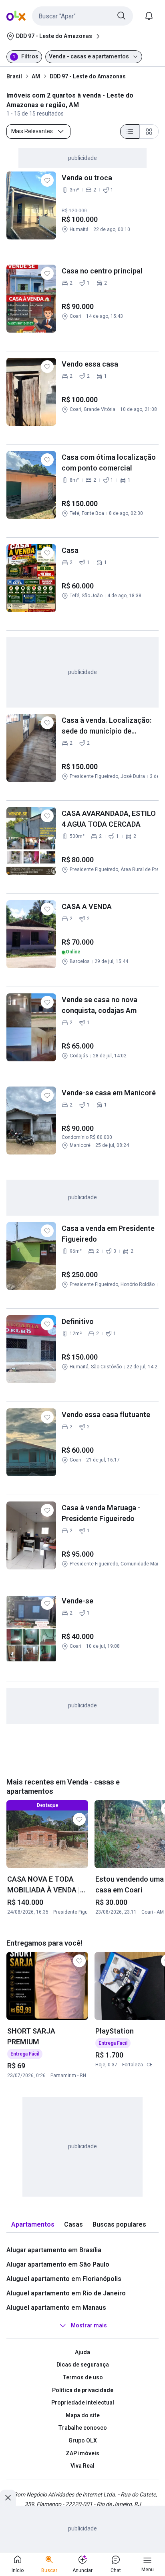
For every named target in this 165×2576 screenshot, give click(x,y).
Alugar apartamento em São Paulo (58, 2264)
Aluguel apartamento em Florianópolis (64, 2279)
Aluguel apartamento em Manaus (56, 2308)
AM (36, 76)
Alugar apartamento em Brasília (54, 2250)
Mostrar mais (89, 2325)
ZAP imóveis (82, 2453)
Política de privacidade (83, 2390)
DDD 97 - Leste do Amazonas (88, 76)
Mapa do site (83, 2415)
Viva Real (82, 2466)
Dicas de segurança (83, 2365)
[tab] (33, 2225)
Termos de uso (83, 2377)
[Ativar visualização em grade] (149, 132)
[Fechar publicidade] (8, 2498)
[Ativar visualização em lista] (130, 132)
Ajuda (82, 2352)
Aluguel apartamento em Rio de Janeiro (66, 2293)
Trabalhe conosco (82, 2428)
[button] (82, 16)
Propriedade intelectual (83, 2403)
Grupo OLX (83, 2440)
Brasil (14, 76)
